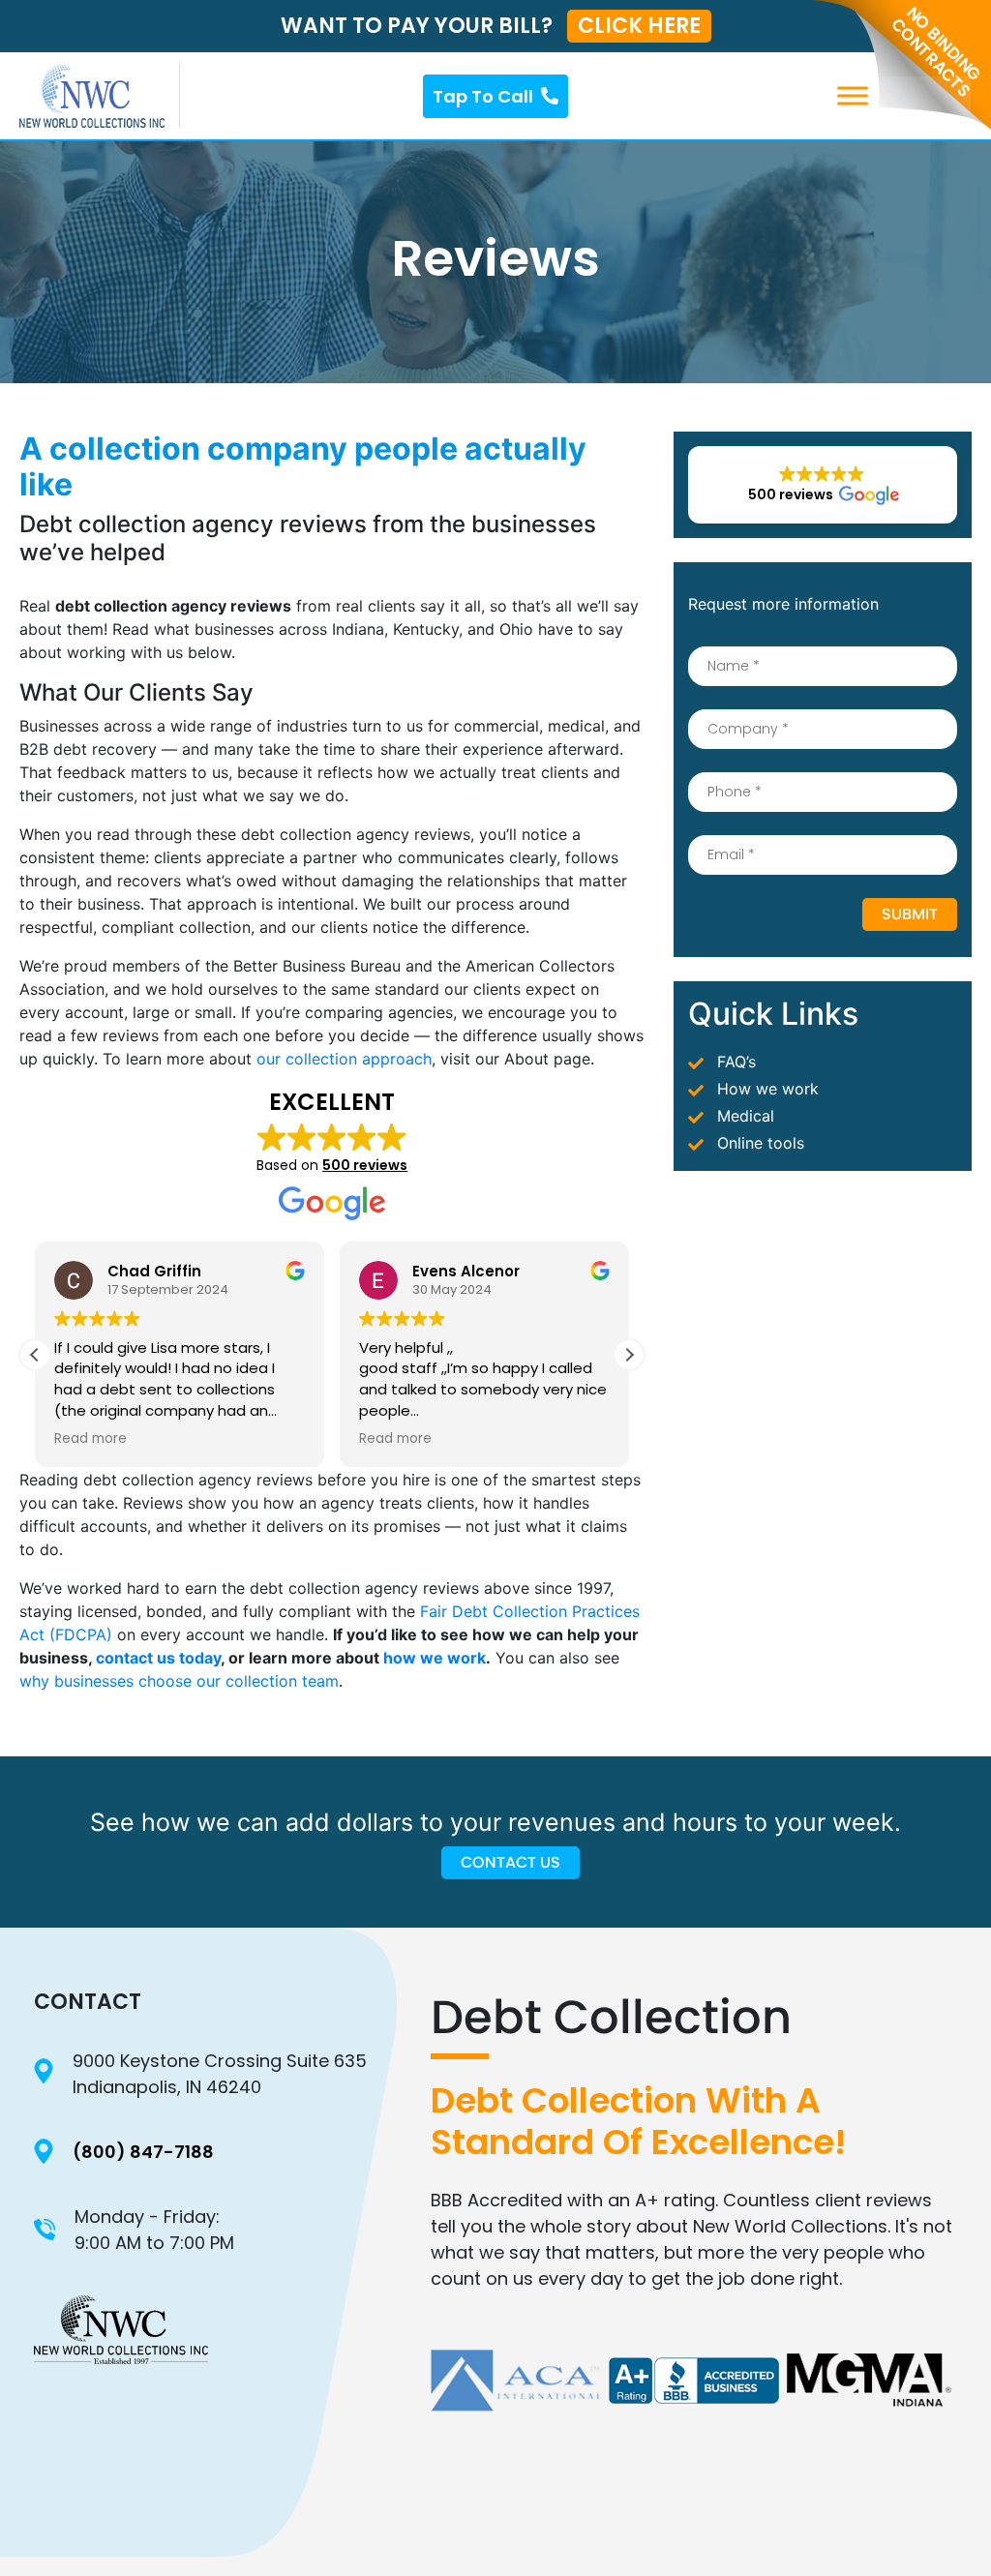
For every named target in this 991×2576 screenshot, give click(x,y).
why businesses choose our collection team (179, 1681)
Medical (746, 1116)
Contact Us (511, 1862)
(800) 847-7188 (143, 2152)
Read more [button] (90, 1439)
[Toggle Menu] (946, 95)
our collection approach (344, 1059)
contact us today (158, 1658)
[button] (629, 1355)
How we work (768, 1089)
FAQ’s (736, 1062)
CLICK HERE (639, 26)
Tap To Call (483, 96)
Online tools (761, 1143)
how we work (435, 1658)
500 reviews (365, 1165)
